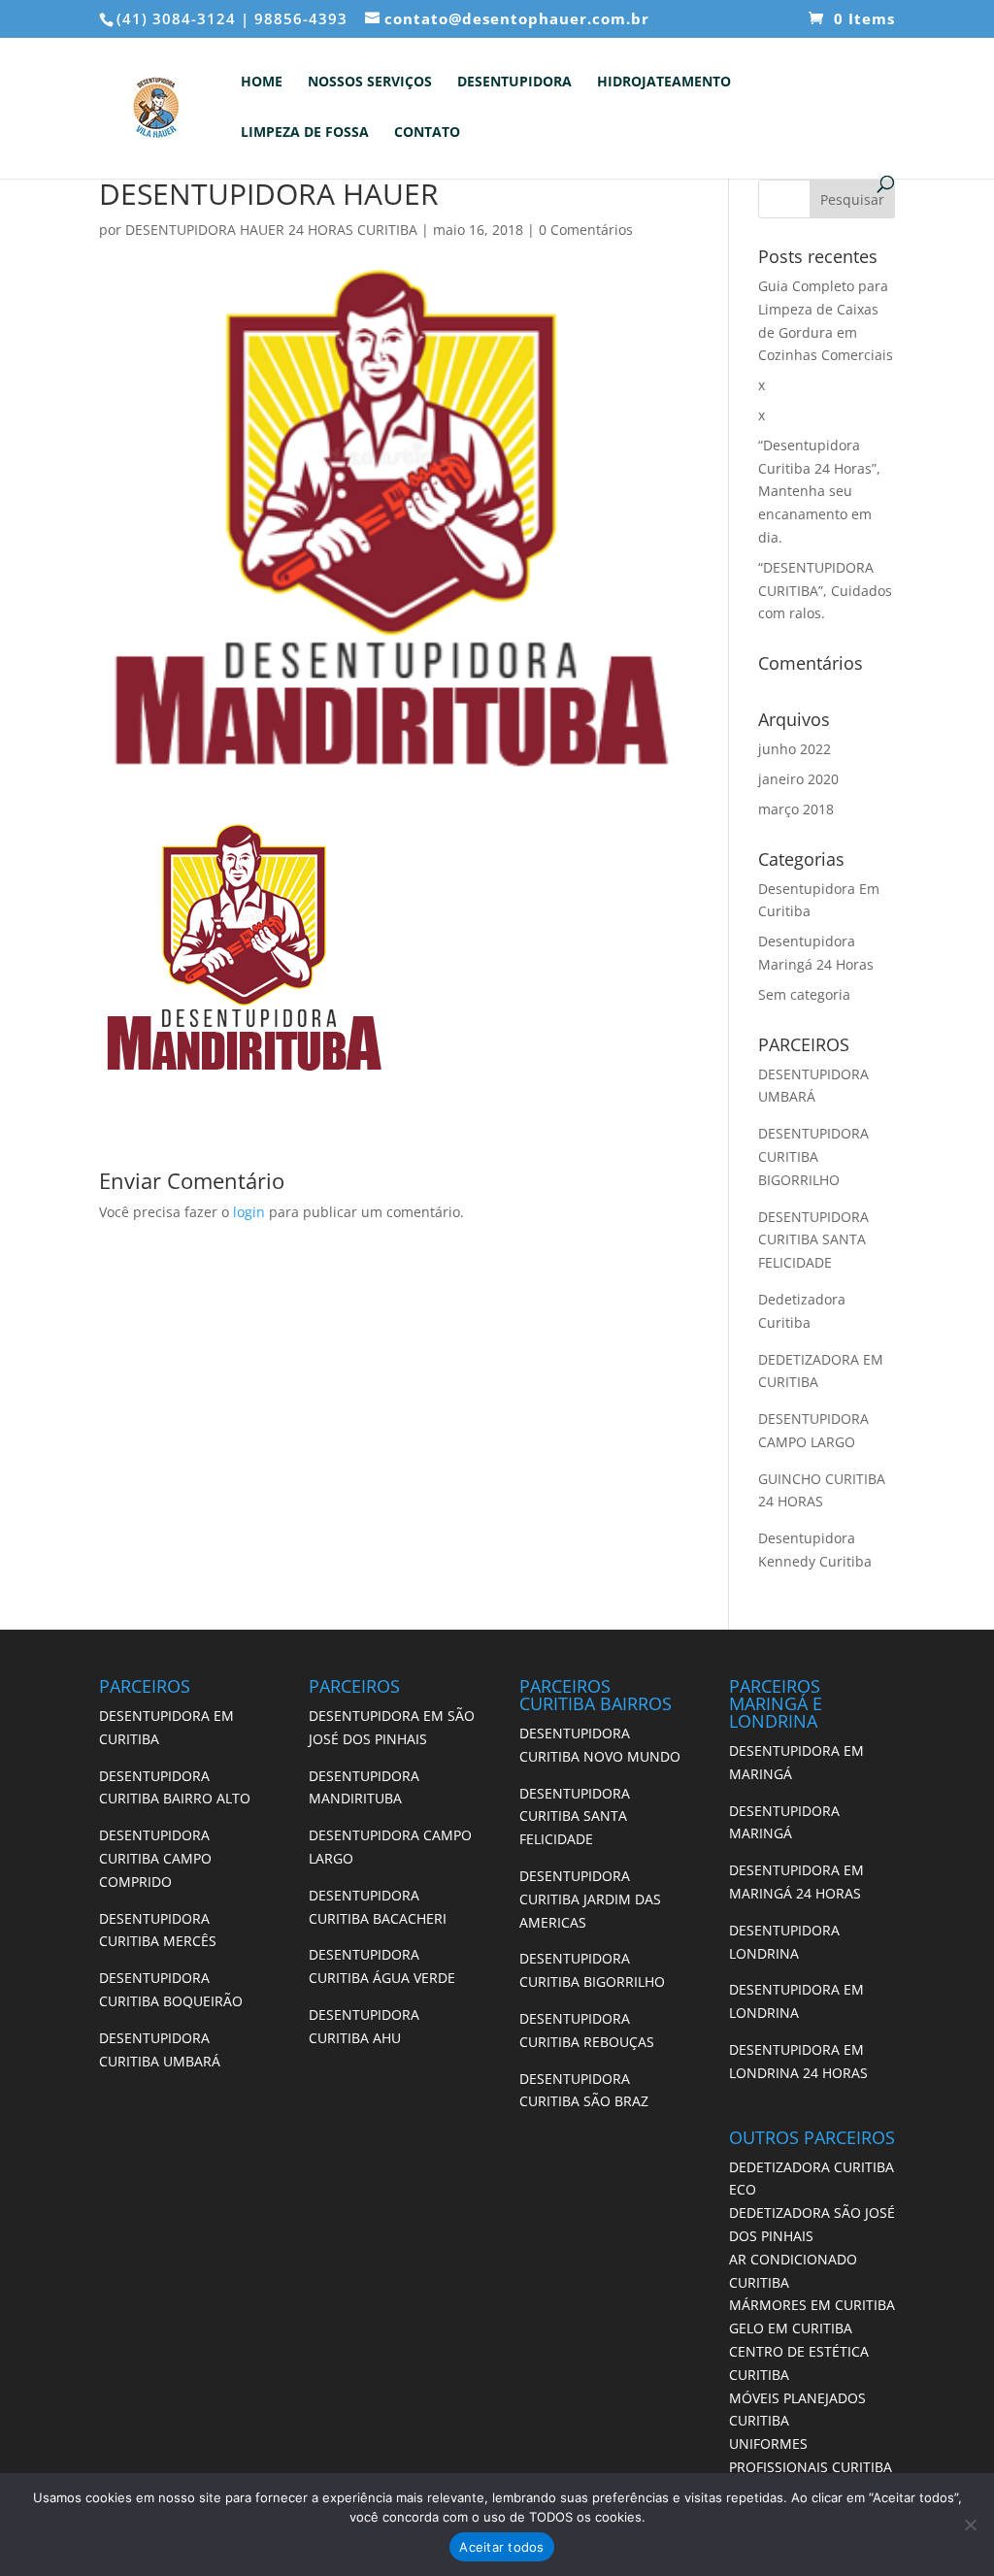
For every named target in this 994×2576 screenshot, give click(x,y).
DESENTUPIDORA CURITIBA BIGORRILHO (813, 1156)
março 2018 (796, 809)
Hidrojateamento (664, 83)
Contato (427, 133)
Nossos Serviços (370, 83)
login (249, 1212)
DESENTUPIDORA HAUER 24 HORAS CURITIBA (271, 230)
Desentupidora (514, 83)
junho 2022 (795, 749)
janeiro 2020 (798, 779)
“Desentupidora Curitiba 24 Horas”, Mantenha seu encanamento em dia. (819, 491)
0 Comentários (586, 230)
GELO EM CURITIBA (791, 2328)
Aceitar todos (501, 2547)
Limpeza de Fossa (305, 133)
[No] (970, 2525)
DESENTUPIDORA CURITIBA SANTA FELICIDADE (813, 1240)
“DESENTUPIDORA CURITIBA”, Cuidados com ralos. (825, 591)
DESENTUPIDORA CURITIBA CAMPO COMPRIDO (155, 1858)
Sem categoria (804, 994)
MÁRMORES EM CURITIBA (812, 2305)
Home (262, 83)
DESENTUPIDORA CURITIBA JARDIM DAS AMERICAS (590, 1899)
